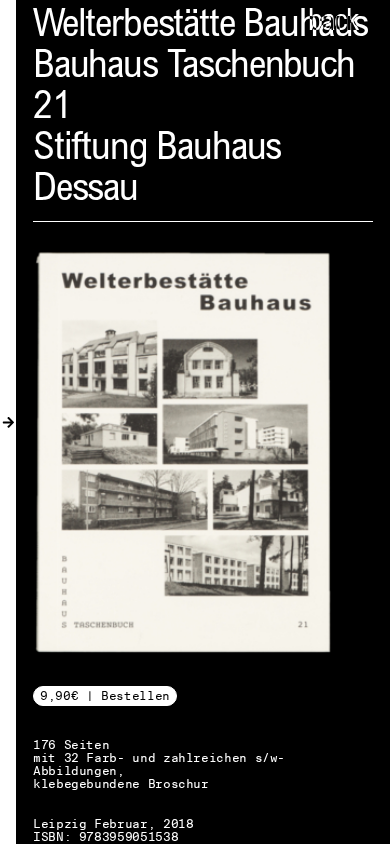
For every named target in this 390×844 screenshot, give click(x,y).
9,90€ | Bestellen (105, 695)
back (333, 23)
